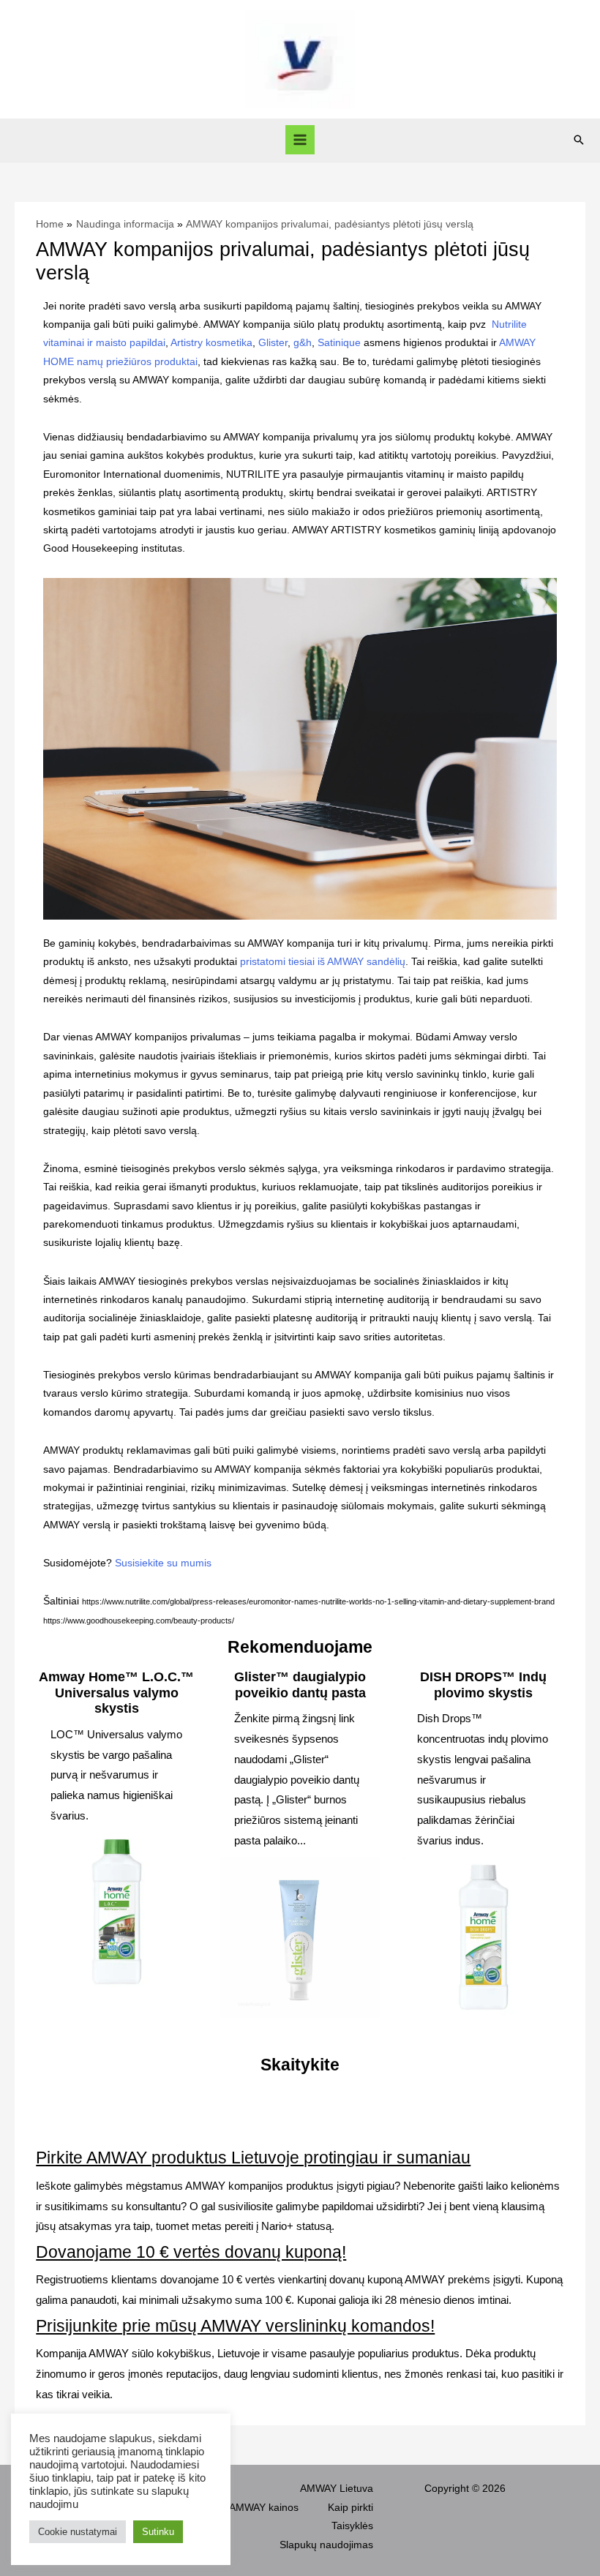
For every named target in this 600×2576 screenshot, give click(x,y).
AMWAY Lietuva (337, 2489)
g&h (303, 343)
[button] (579, 140)
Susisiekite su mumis (163, 1563)
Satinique (339, 343)
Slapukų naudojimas (326, 2545)
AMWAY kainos (264, 2508)
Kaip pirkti (350, 2508)
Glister (273, 343)
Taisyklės (352, 2526)
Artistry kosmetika (211, 343)
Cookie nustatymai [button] (78, 2532)
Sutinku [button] (158, 2532)
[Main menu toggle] (300, 140)
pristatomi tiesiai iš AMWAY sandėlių (323, 962)
